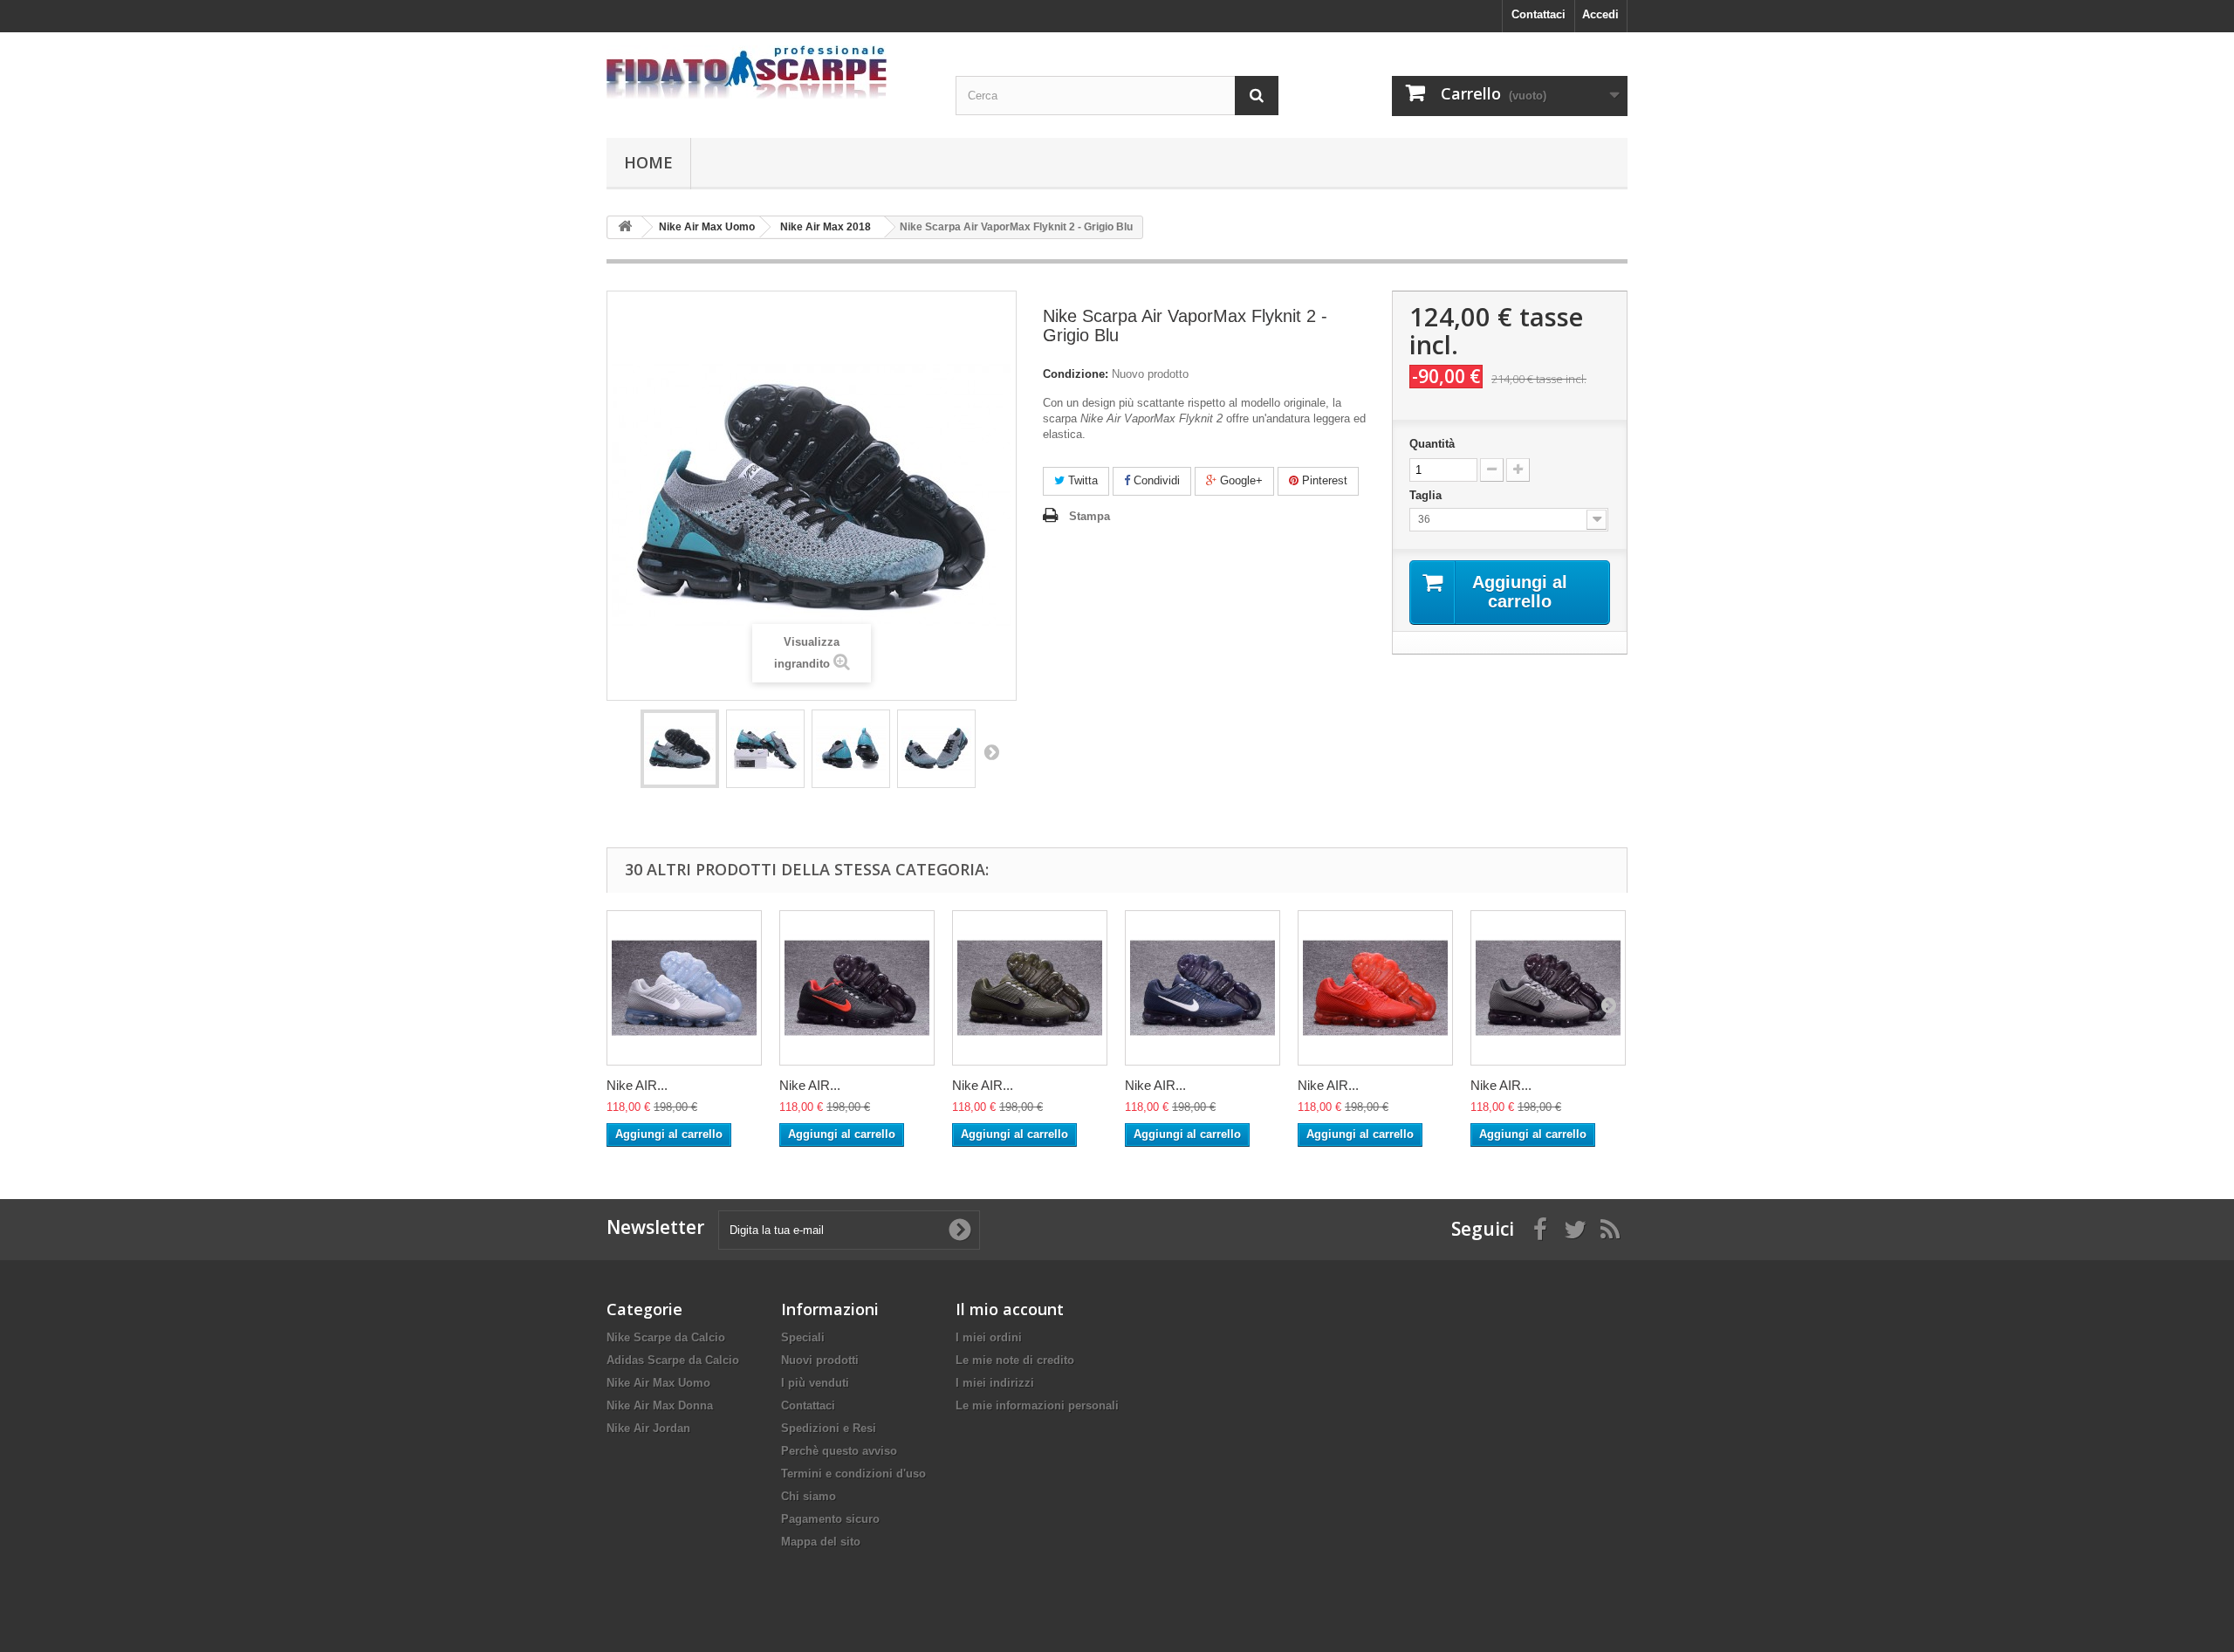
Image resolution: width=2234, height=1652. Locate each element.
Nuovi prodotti (820, 1360)
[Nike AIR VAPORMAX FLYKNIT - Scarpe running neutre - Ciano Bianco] (1203, 988)
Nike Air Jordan (648, 1428)
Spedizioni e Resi (829, 1428)
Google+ (1240, 480)
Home (648, 162)
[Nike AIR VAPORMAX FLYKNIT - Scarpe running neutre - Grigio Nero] (1548, 988)
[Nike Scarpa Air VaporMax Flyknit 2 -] (680, 749)
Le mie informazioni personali (1037, 1405)
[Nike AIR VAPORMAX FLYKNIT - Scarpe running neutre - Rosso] (1375, 988)
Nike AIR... (637, 1085)
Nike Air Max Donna (660, 1405)
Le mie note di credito (1015, 1360)
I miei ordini (989, 1337)
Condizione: (1076, 374)
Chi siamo (809, 1496)
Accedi (1600, 14)
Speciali (803, 1337)
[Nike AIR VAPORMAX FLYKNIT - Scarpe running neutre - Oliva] (1030, 988)
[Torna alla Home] (625, 227)
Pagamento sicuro (830, 1519)
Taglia (1427, 495)
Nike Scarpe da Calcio (666, 1337)
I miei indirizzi (995, 1383)
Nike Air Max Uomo (658, 1383)
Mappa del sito (821, 1542)
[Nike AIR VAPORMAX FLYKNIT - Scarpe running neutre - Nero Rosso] (857, 988)
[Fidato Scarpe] (768, 72)
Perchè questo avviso (839, 1451)
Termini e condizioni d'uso (853, 1474)
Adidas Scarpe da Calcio (673, 1360)
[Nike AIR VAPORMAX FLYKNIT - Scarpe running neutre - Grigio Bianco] (684, 988)
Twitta (1081, 480)
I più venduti (815, 1383)
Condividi (1155, 480)
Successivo (991, 751)
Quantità (1432, 444)
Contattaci (1538, 14)
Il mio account (1010, 1309)
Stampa (1090, 516)
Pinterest (1323, 480)
